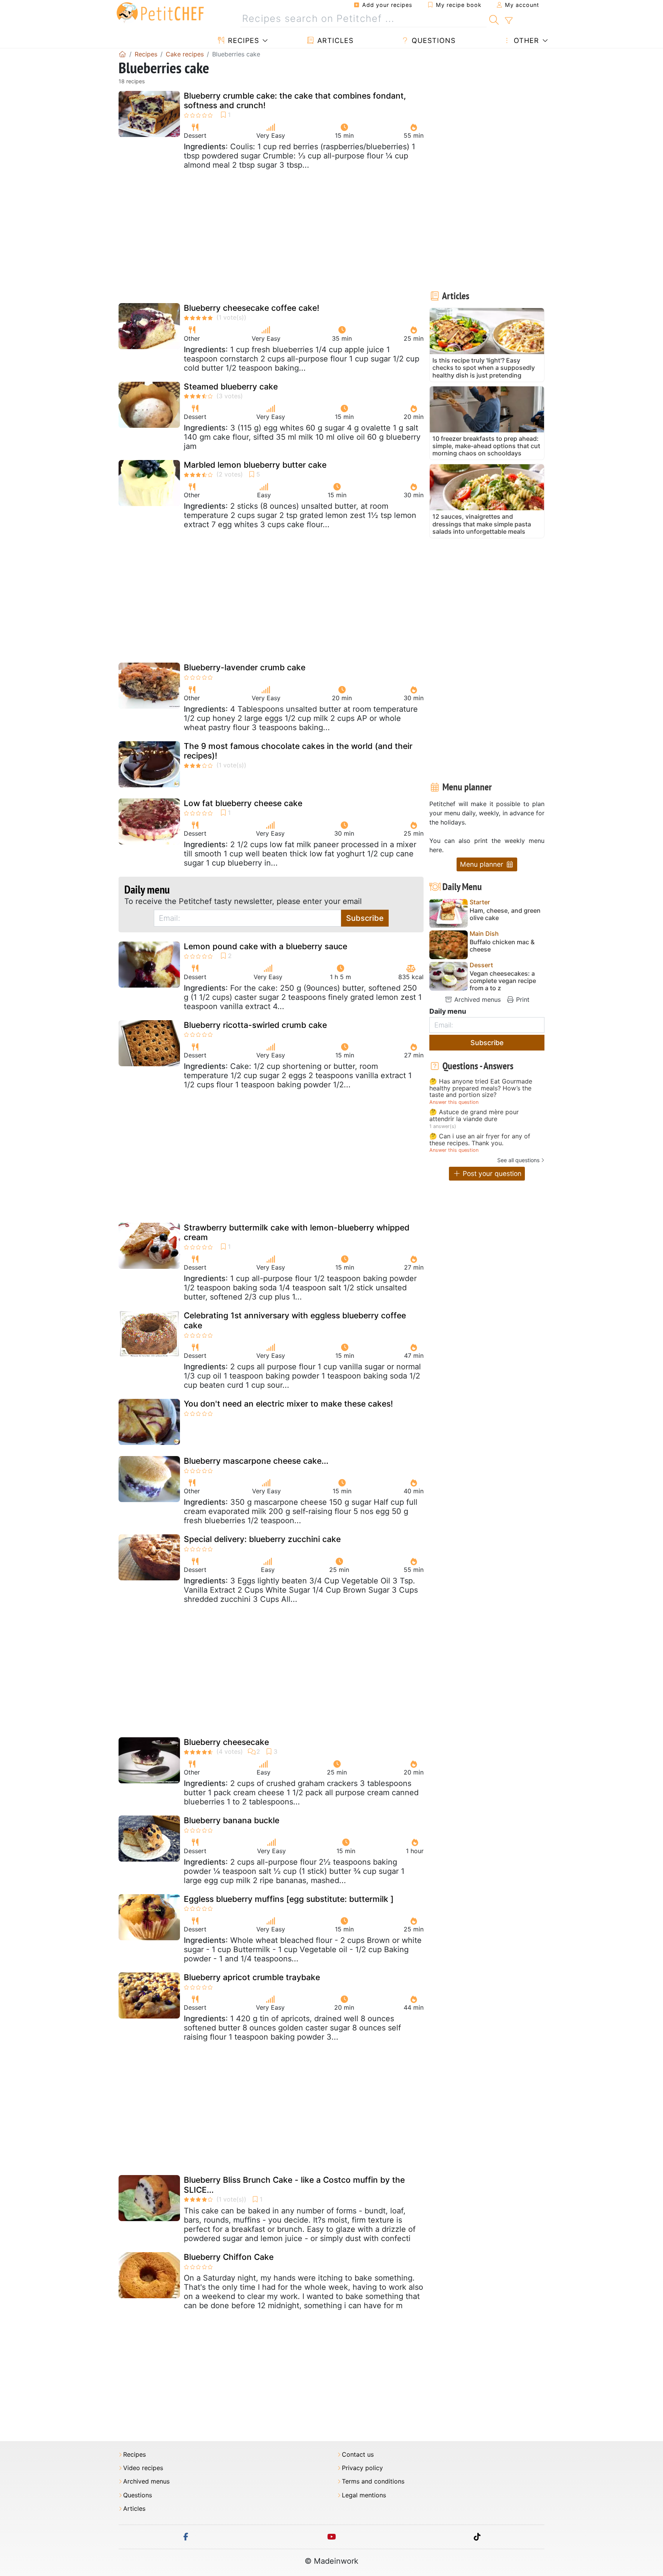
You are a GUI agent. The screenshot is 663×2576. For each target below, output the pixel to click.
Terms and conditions (373, 2481)
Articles (334, 40)
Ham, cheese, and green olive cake (505, 914)
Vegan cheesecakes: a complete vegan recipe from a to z (503, 981)
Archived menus (477, 999)
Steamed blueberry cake (231, 387)
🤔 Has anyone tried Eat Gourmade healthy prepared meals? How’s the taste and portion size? (481, 1088)
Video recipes (143, 2468)
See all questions (518, 1160)
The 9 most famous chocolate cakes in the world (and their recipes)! (298, 751)
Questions (432, 40)
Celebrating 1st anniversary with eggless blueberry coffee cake (295, 1320)
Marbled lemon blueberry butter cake (255, 465)
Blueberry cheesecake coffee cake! (252, 308)
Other (525, 40)
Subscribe (365, 918)
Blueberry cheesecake (226, 1742)
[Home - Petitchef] (122, 54)
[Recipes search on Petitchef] (494, 19)
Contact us (358, 2455)
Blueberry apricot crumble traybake (252, 1977)
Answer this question (454, 1102)
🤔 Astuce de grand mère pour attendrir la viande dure (474, 1116)
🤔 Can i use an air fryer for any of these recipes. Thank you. (480, 1140)
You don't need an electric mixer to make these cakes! (288, 1404)
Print (522, 999)
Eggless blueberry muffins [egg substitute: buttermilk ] (289, 1899)
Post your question (491, 1173)
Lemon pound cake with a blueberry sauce (266, 946)
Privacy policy (362, 2468)
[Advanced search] (509, 21)
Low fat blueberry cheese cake (243, 803)
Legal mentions (364, 2495)
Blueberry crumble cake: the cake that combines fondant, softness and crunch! (295, 101)
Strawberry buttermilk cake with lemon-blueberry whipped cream (297, 1232)
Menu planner (483, 864)
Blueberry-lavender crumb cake (245, 667)
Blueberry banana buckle (232, 1820)
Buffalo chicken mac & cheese (502, 946)
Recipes (242, 40)
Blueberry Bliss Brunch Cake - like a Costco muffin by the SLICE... (294, 2185)
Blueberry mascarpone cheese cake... (256, 1461)
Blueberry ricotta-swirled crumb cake (255, 1025)
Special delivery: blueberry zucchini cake (262, 1539)
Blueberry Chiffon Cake (229, 2257)
